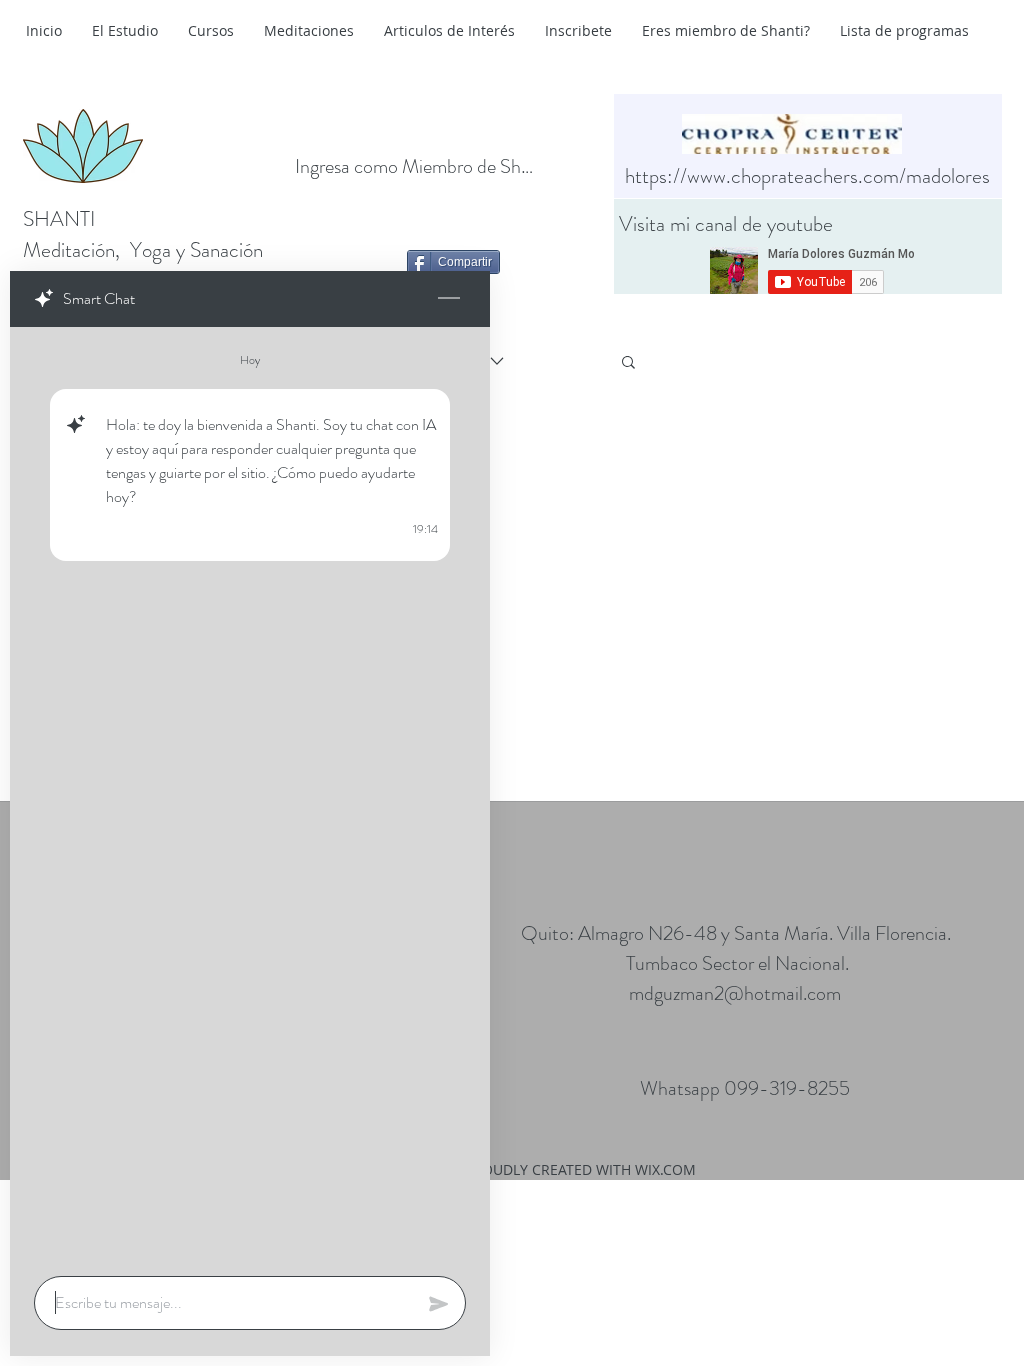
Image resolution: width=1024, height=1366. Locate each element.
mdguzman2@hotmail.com (735, 993)
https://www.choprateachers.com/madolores (807, 176)
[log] (250, 795)
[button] (628, 363)
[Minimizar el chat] (449, 299)
